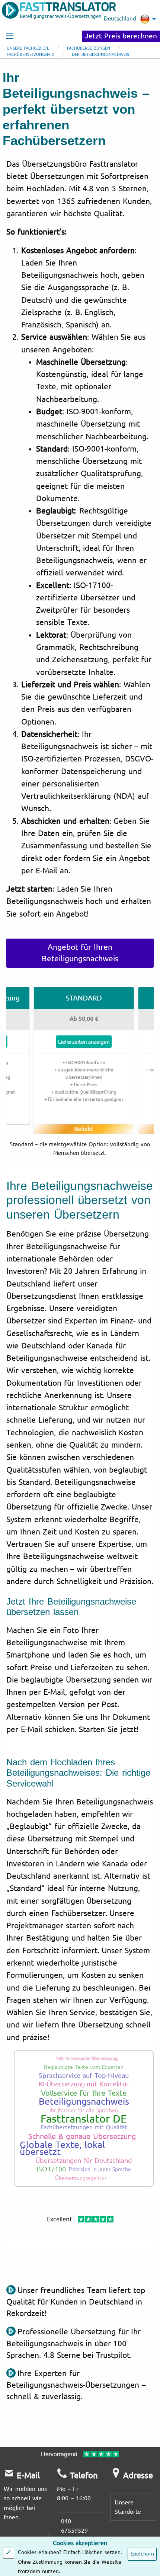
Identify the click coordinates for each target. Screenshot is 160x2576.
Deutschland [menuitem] (120, 19)
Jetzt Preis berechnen (121, 36)
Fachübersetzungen (89, 48)
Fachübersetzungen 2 (30, 55)
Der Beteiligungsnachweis (100, 55)
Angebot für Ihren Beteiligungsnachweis (80, 953)
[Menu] (10, 36)
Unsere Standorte (128, 2507)
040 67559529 (74, 2526)
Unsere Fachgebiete (28, 48)
